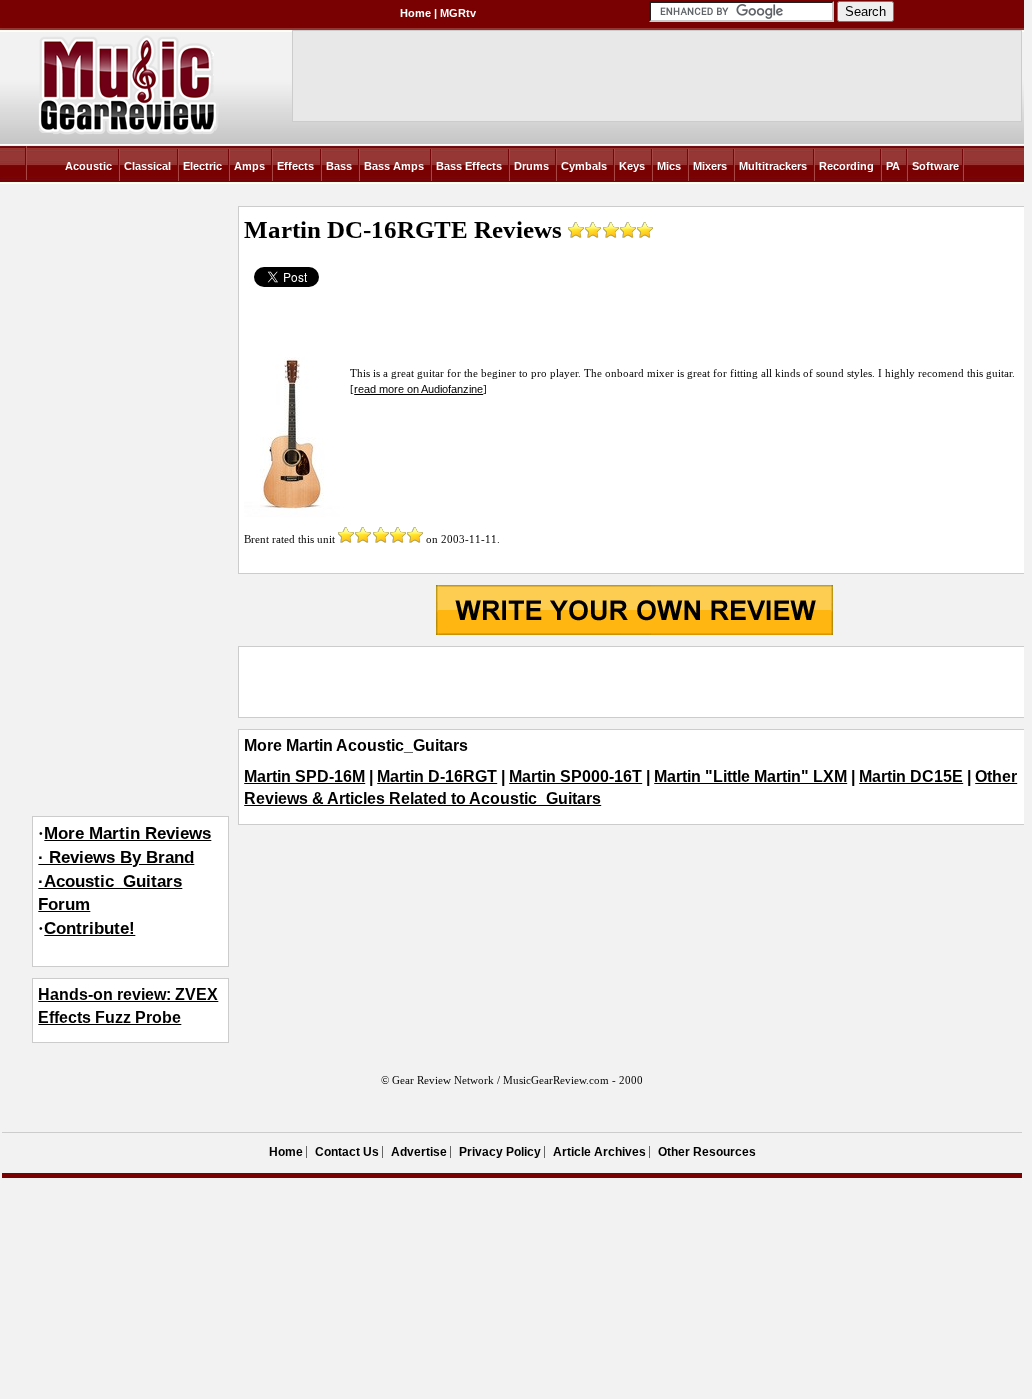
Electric (202, 166)
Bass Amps (394, 166)
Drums (531, 166)
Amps (249, 166)
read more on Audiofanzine (418, 389)
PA (893, 166)
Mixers (710, 166)
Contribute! (89, 928)
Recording (846, 166)
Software (935, 166)
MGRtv (458, 13)
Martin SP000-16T (575, 776)
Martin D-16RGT (437, 776)
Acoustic (88, 166)
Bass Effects (469, 166)
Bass (339, 166)
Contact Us (347, 1152)
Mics (669, 166)
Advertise (419, 1152)
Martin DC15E (911, 776)
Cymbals (584, 166)
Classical (147, 166)
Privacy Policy (500, 1152)
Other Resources (707, 1152)
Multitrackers (773, 166)
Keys (632, 166)
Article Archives (599, 1152)
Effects (295, 166)
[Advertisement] (634, 682)
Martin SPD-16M (304, 776)
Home (415, 13)
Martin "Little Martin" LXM (750, 776)
